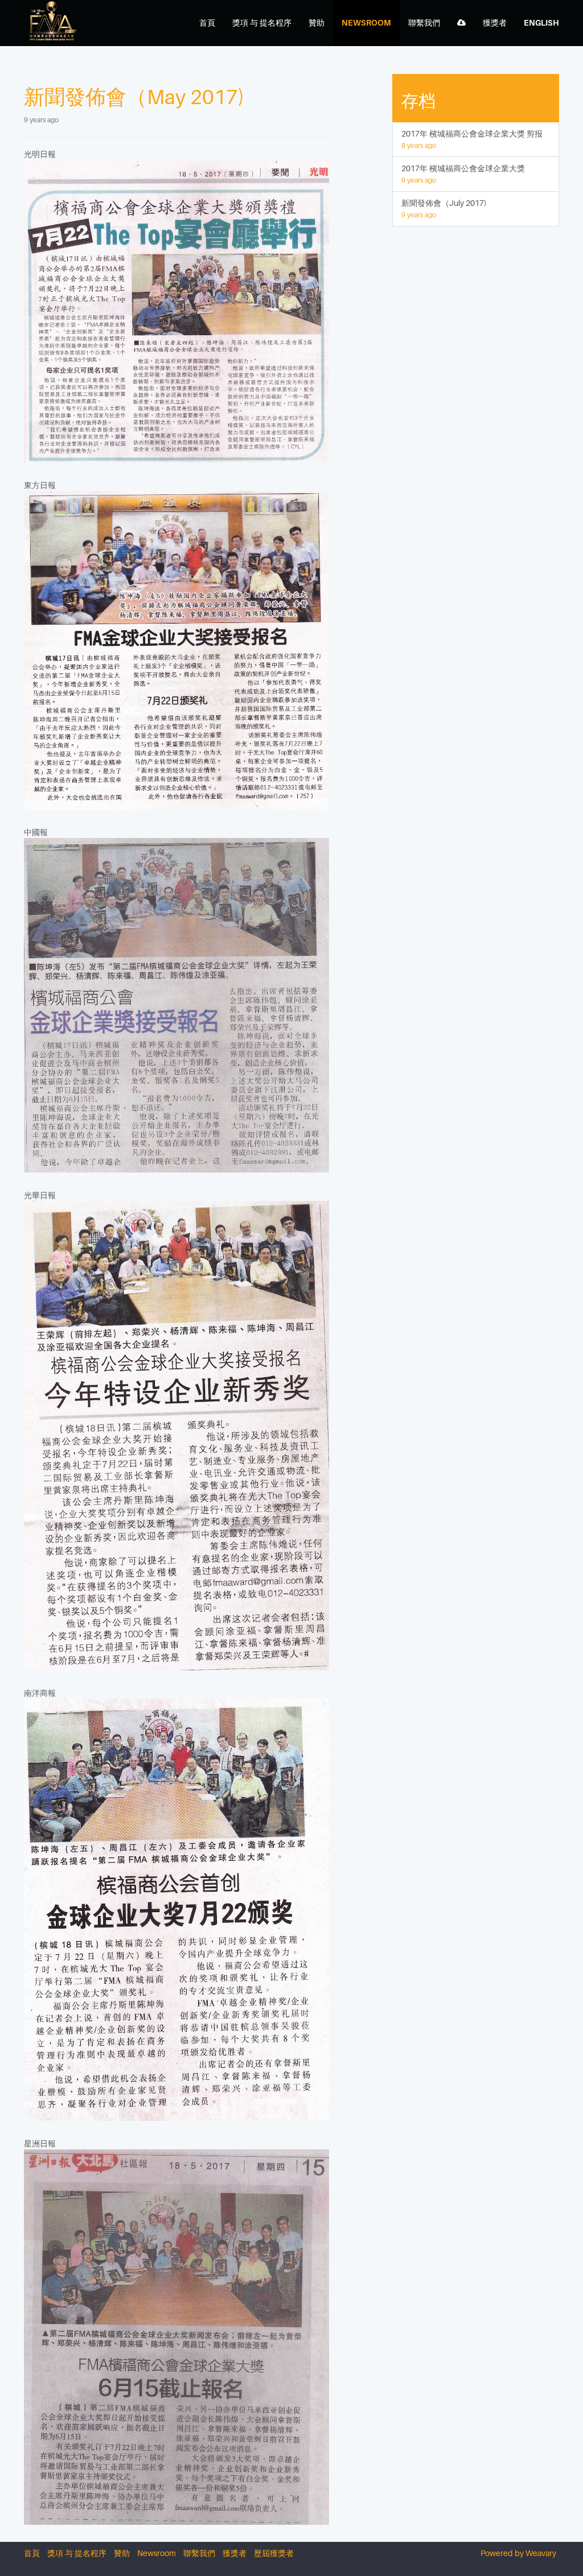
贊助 (317, 22)
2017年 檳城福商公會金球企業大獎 (463, 174)
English (541, 22)
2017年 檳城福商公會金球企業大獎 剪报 (472, 139)
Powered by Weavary (518, 2553)
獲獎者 (235, 2553)
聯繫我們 (424, 22)
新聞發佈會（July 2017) (444, 209)
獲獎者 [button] (495, 22)
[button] (461, 23)
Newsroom (366, 22)
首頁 (207, 22)
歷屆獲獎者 (274, 2553)
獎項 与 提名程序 (262, 22)
